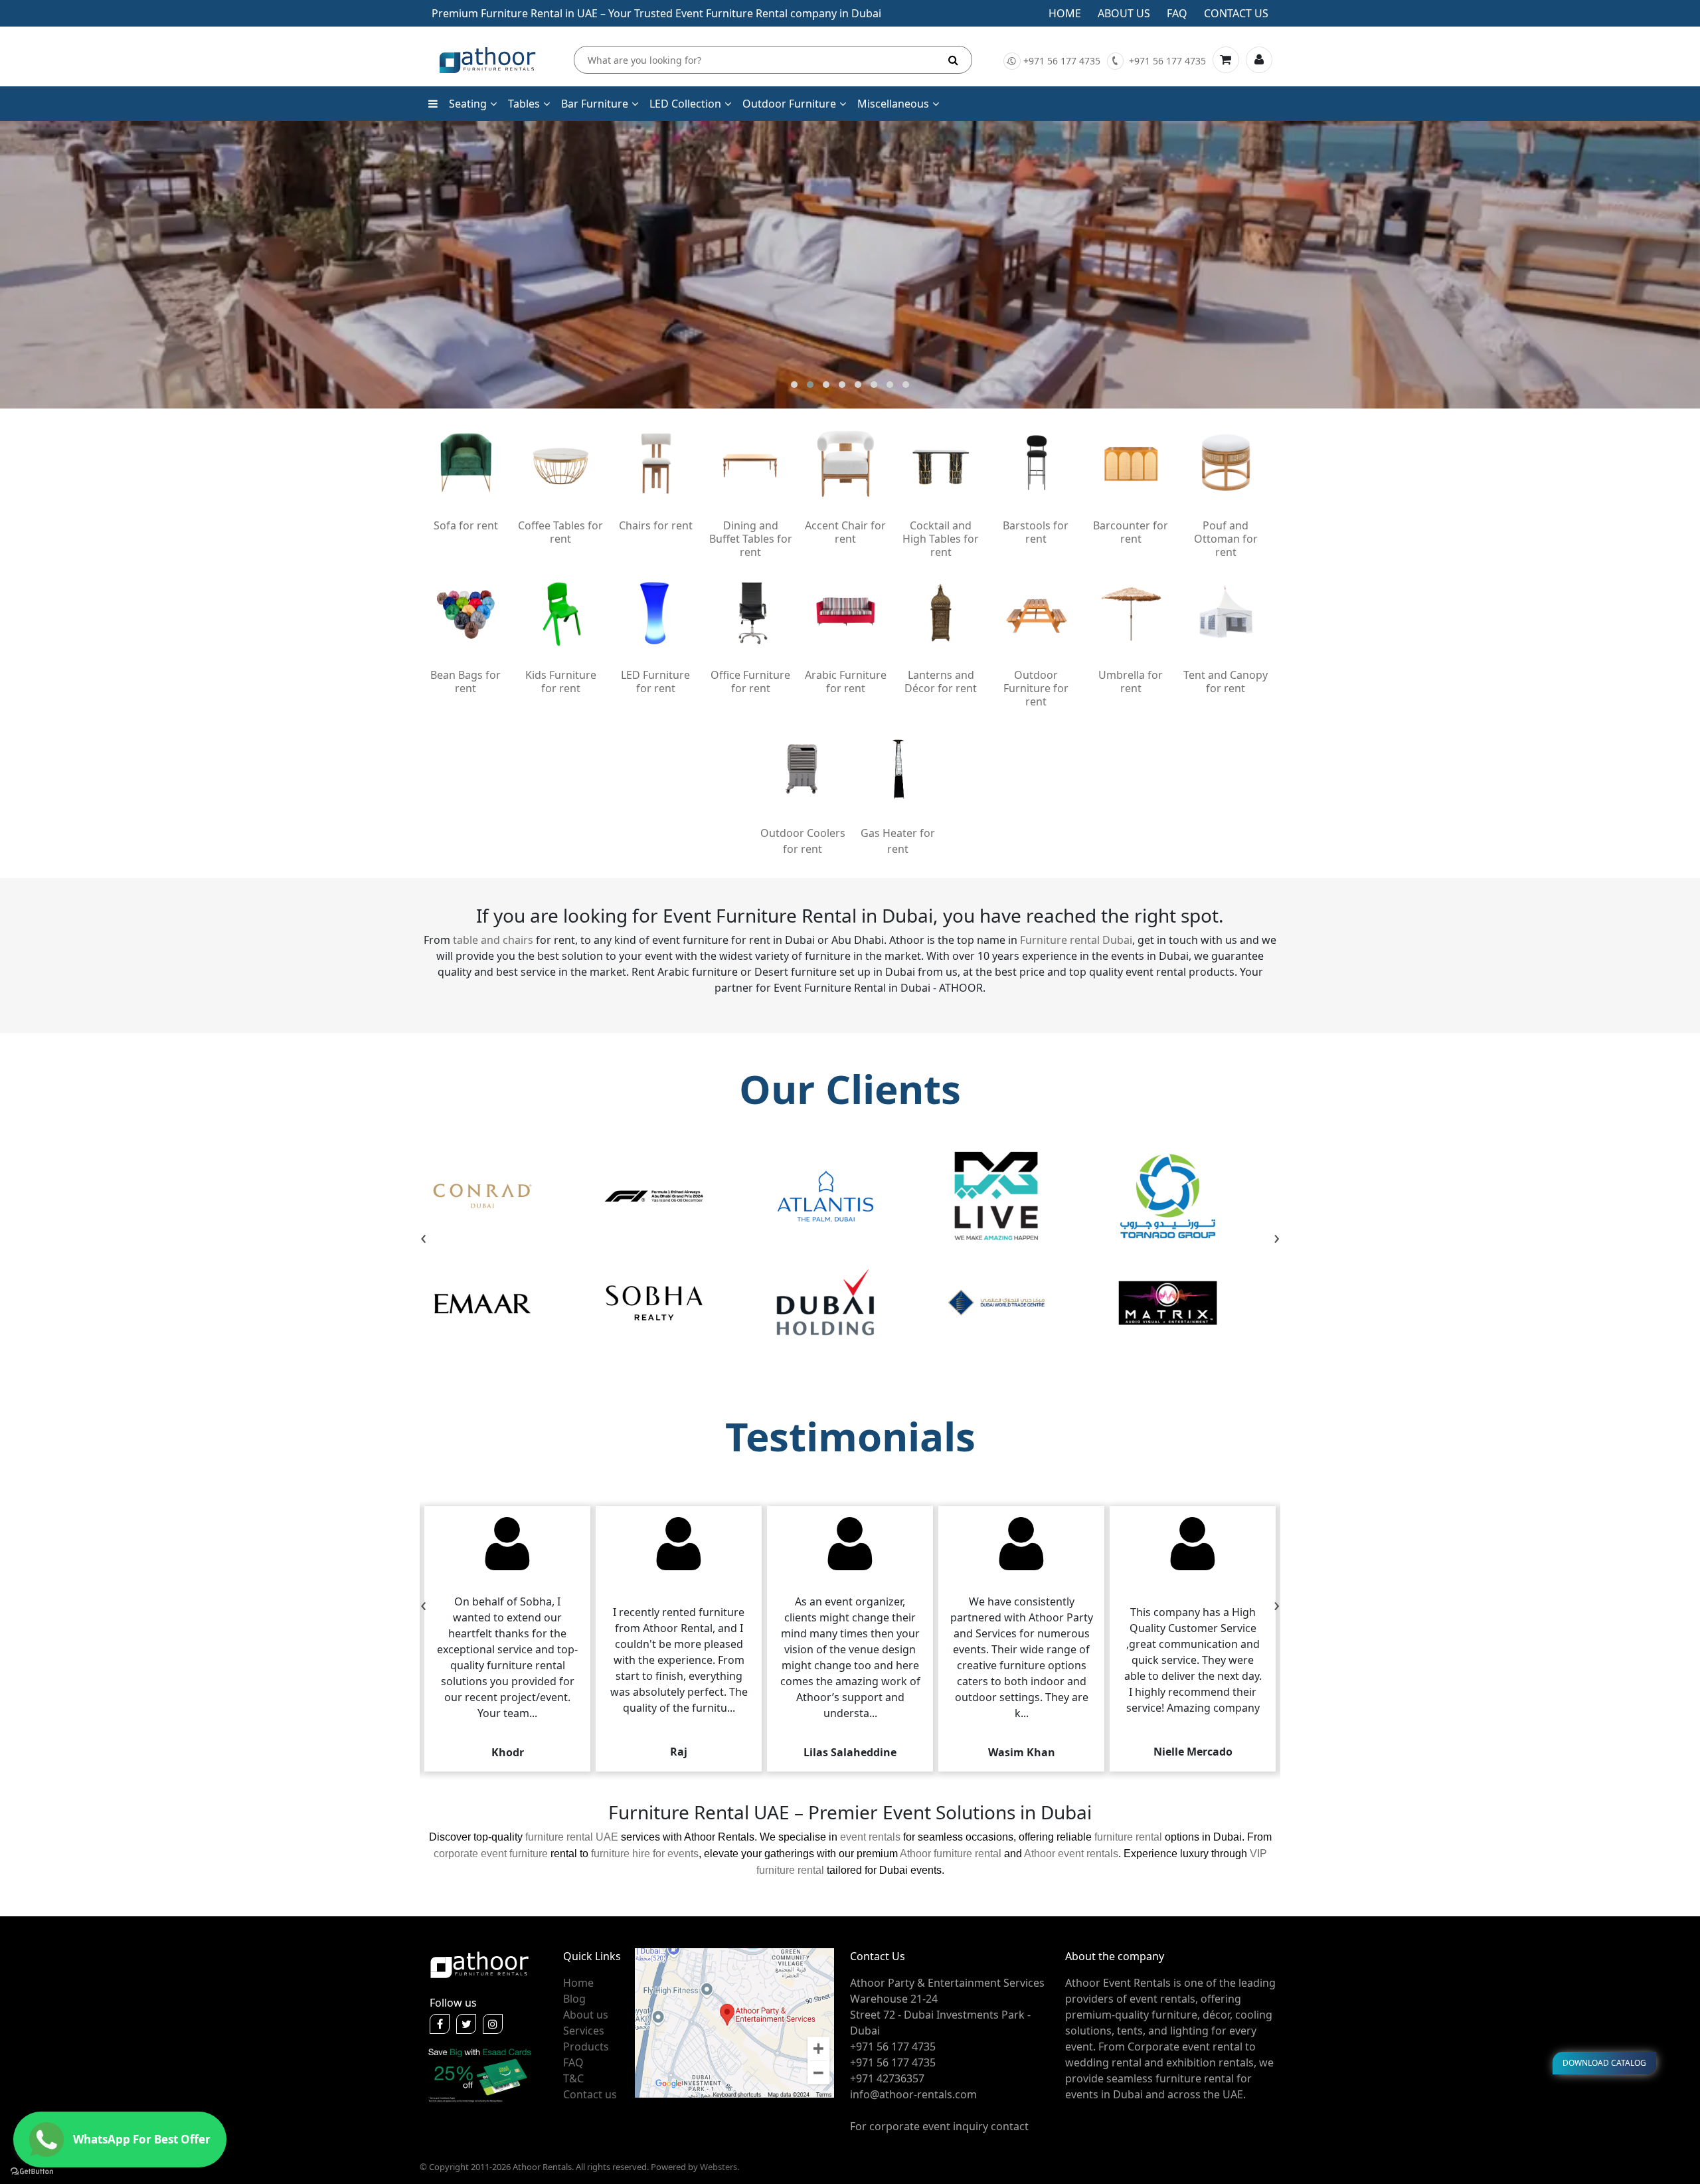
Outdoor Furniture (789, 104)
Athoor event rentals (1071, 1854)
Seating (468, 104)
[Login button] (1259, 60)
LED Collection (685, 104)
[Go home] (479, 1963)
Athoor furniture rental (951, 1854)
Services (584, 2031)
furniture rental (1128, 1837)
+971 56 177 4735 (1062, 61)
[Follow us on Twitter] (466, 2024)
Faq (1177, 13)
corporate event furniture (491, 1854)
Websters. (720, 2167)
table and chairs (493, 940)
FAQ (573, 2062)
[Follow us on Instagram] (493, 2024)
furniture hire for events (645, 1854)
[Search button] (953, 60)
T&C (573, 2078)
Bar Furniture (595, 104)
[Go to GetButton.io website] (32, 2171)
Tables (524, 104)
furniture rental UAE (572, 1837)
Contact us (1236, 13)
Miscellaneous (893, 104)
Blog (574, 1999)
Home (1065, 13)
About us (1124, 13)
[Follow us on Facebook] (440, 2024)
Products (586, 2047)
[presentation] (423, 1239)
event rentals (870, 1837)
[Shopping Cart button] (1226, 60)
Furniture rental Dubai (1076, 940)
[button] (794, 385)
